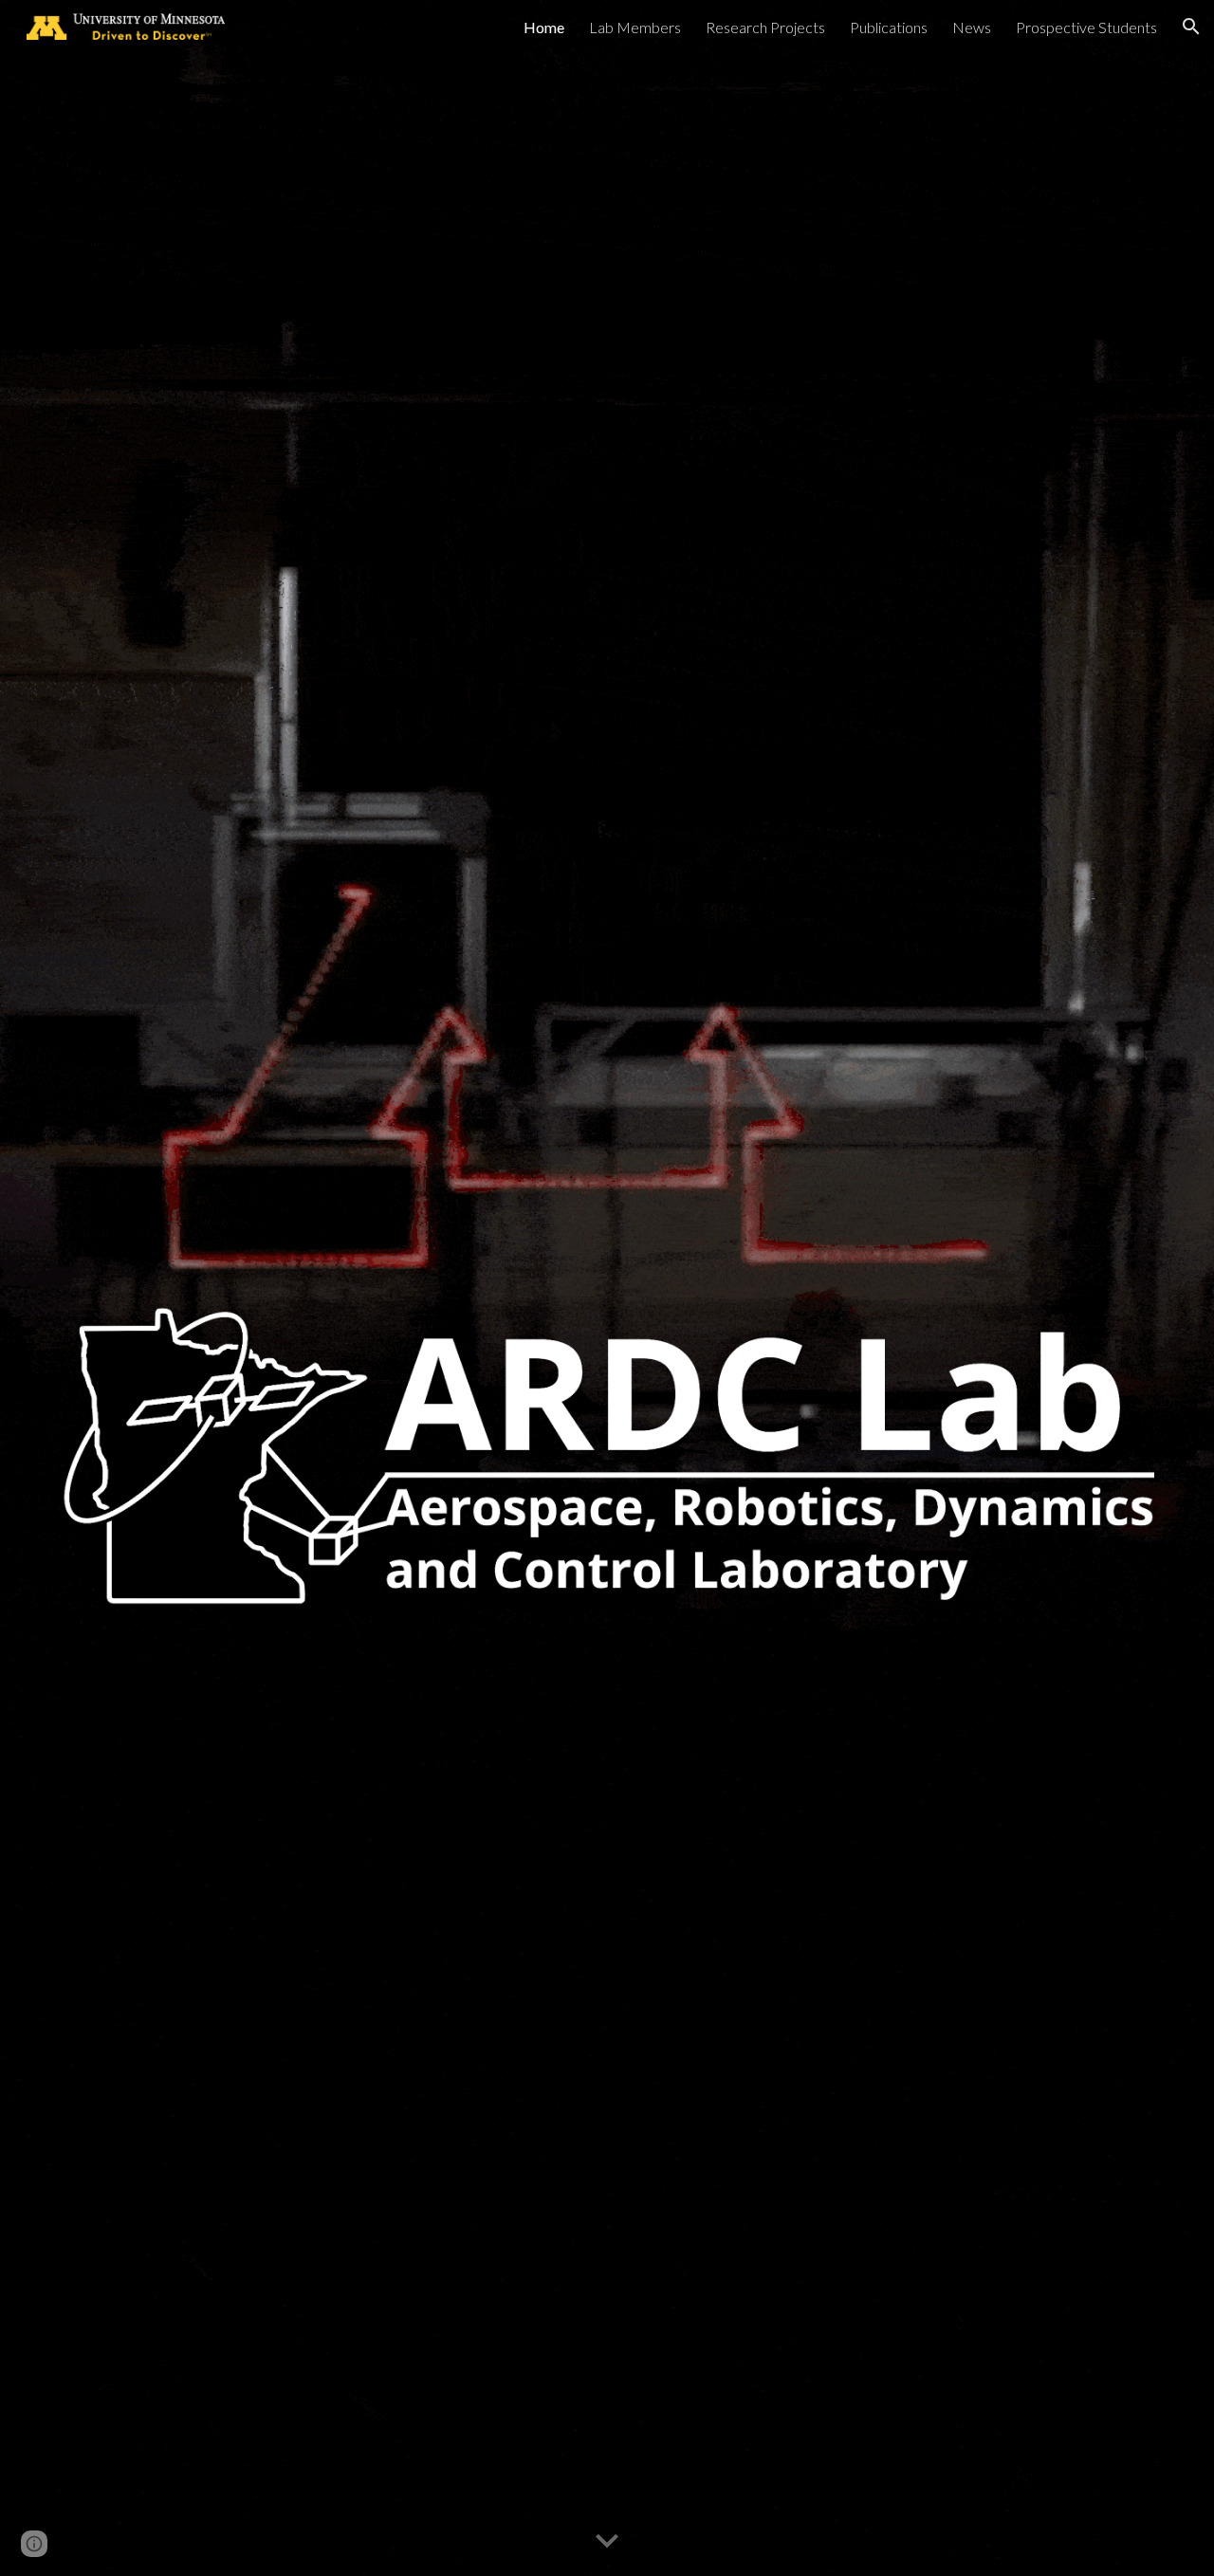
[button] (1191, 27)
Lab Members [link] (635, 27)
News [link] (972, 27)
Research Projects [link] (765, 27)
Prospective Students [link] (1086, 27)
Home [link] (544, 27)
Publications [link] (889, 27)
